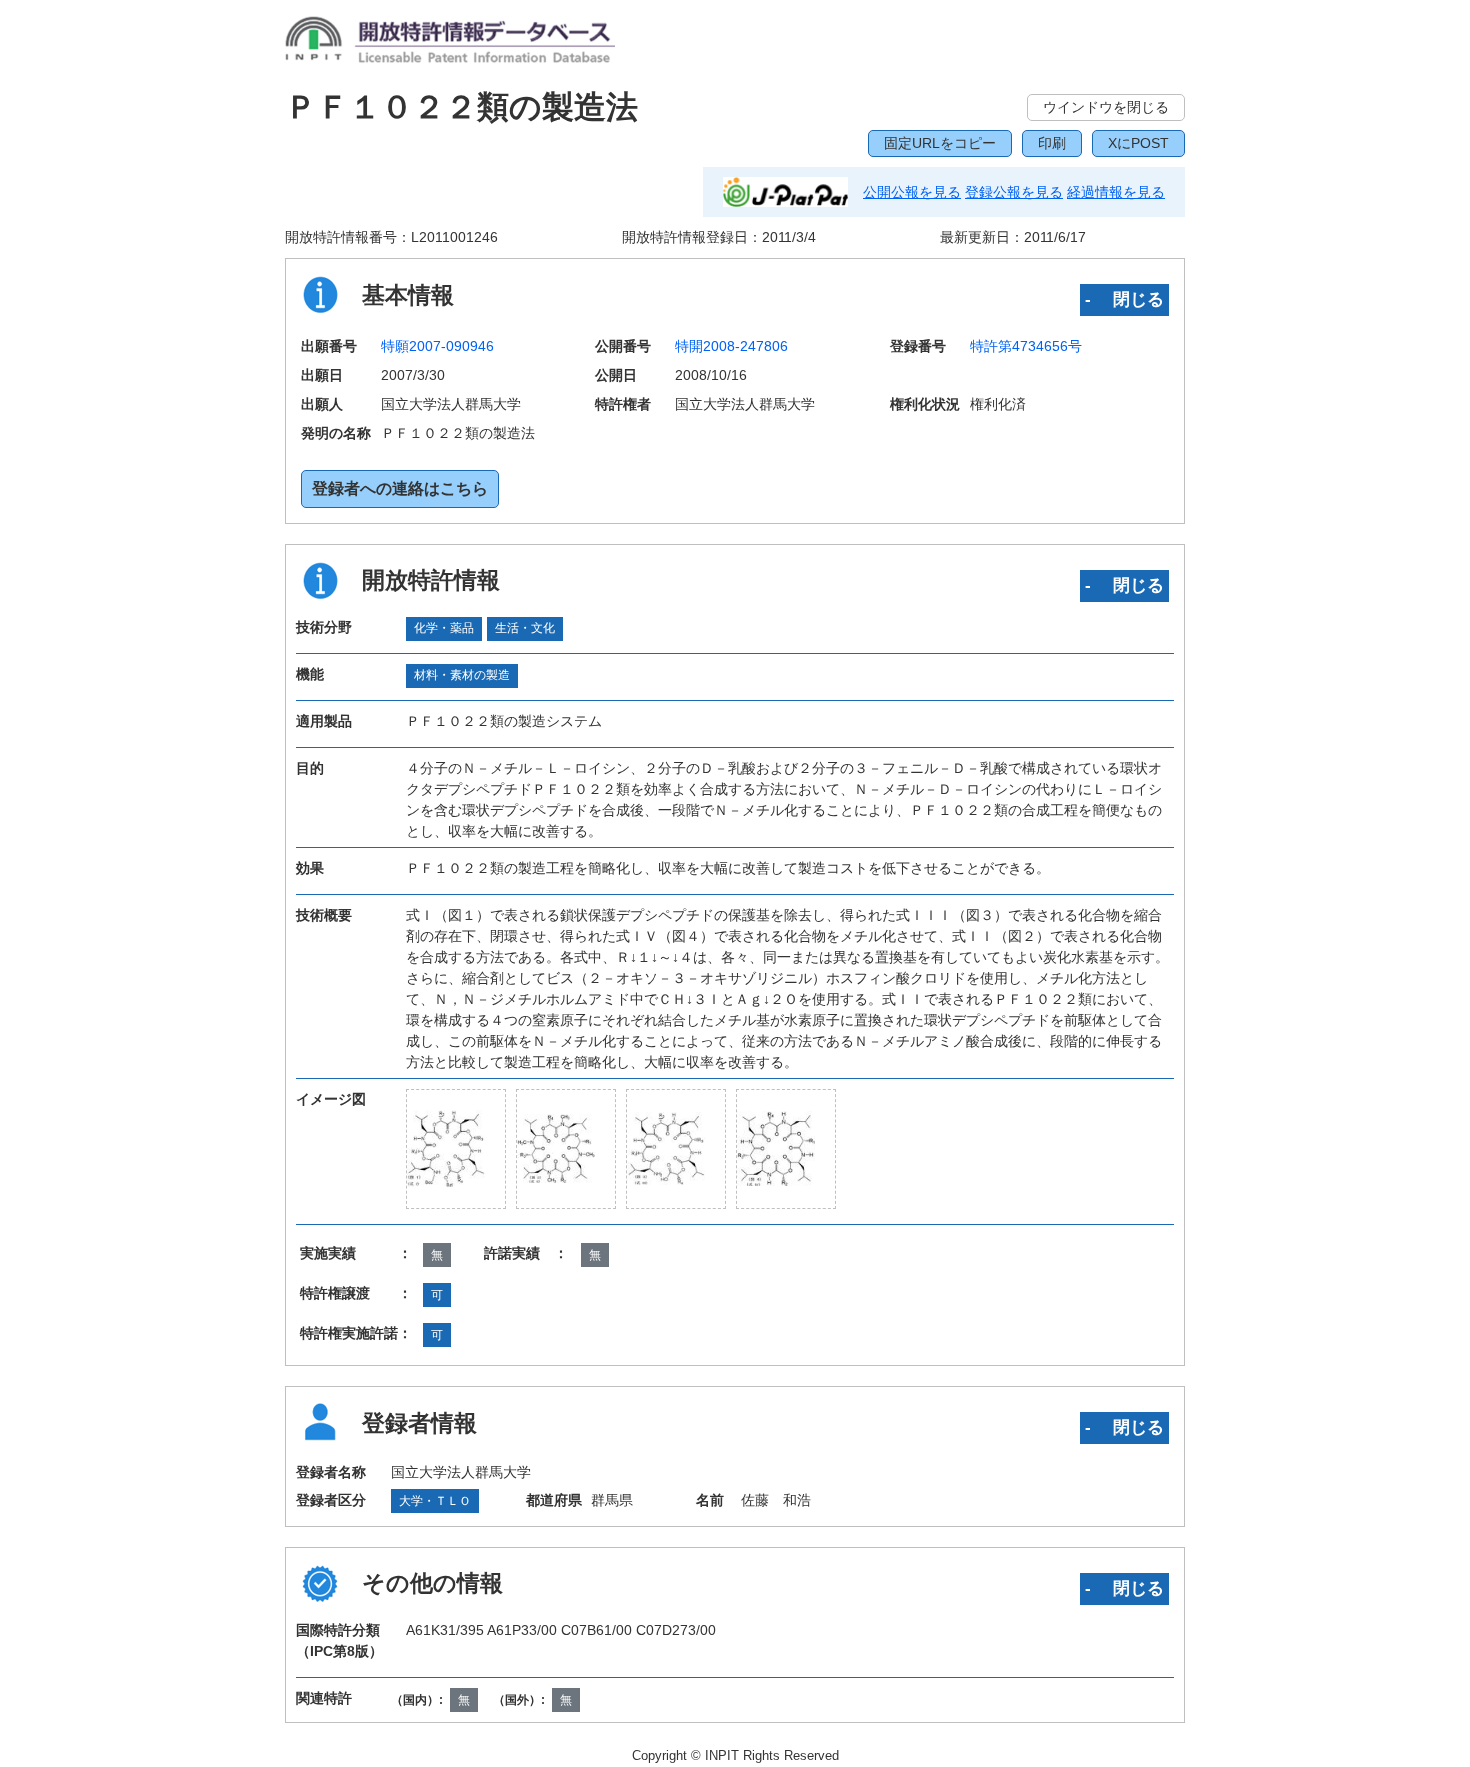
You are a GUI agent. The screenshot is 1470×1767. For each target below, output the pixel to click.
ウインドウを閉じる (1106, 107)
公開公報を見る (912, 192)
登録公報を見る (1014, 192)
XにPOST (1138, 143)
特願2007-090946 (437, 346)
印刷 (1052, 143)
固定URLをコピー (940, 143)
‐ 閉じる (1124, 299)
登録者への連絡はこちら (400, 488)
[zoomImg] (456, 1149)
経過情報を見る (1116, 192)
